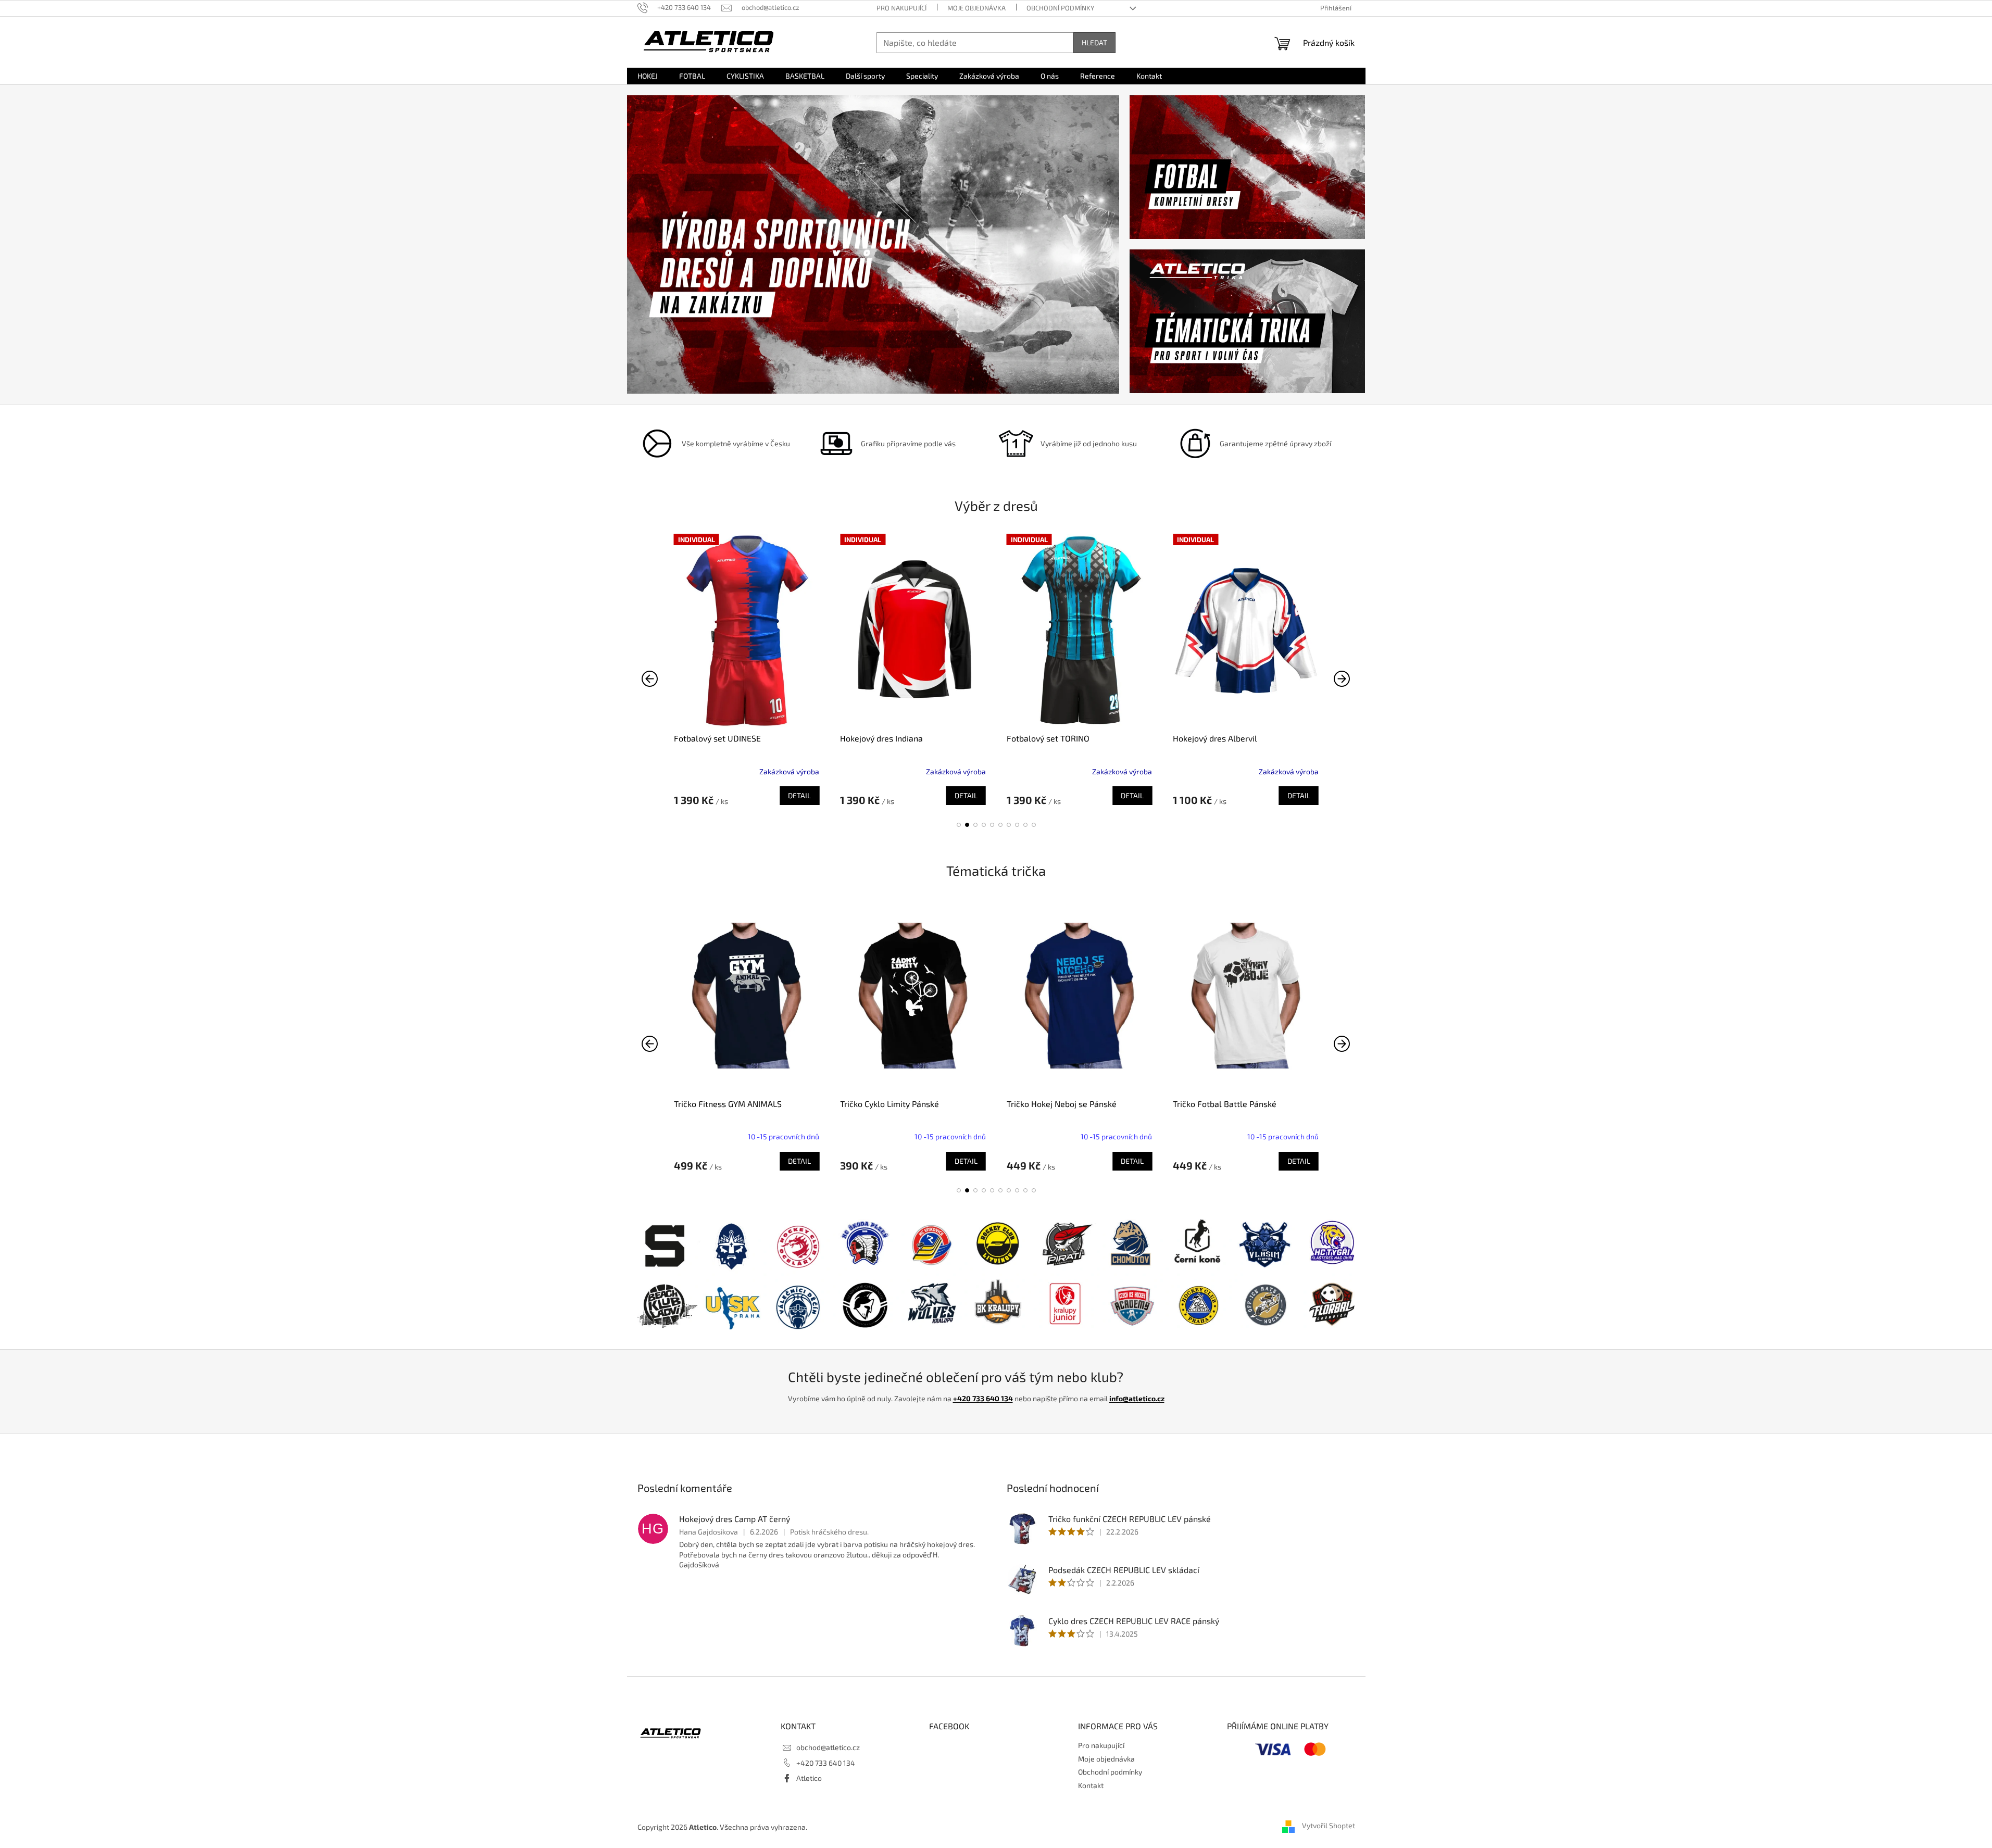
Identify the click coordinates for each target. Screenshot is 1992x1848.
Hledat (1094, 42)
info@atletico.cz (1137, 1398)
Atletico (809, 1778)
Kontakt (1091, 1785)
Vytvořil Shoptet (1329, 1826)
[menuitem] (648, 76)
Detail (799, 795)
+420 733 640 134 (983, 1398)
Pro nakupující (901, 8)
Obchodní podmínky (1060, 8)
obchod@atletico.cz (828, 1747)
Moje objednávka (976, 8)
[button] (959, 825)
